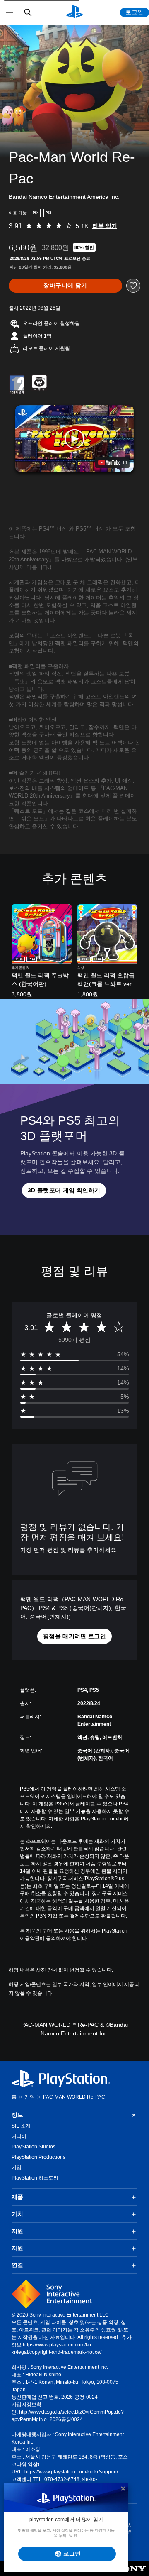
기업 (17, 2167)
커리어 (19, 2136)
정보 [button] (17, 2115)
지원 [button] (17, 2231)
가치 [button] (17, 2214)
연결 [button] (17, 2265)
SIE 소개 (21, 2126)
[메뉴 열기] (10, 12)
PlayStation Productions (38, 2157)
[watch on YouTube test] (112, 462)
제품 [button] (17, 2197)
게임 (30, 2097)
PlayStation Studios (34, 2147)
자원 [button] (17, 2248)
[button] (74, 439)
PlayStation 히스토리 (35, 2178)
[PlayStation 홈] (74, 12)
